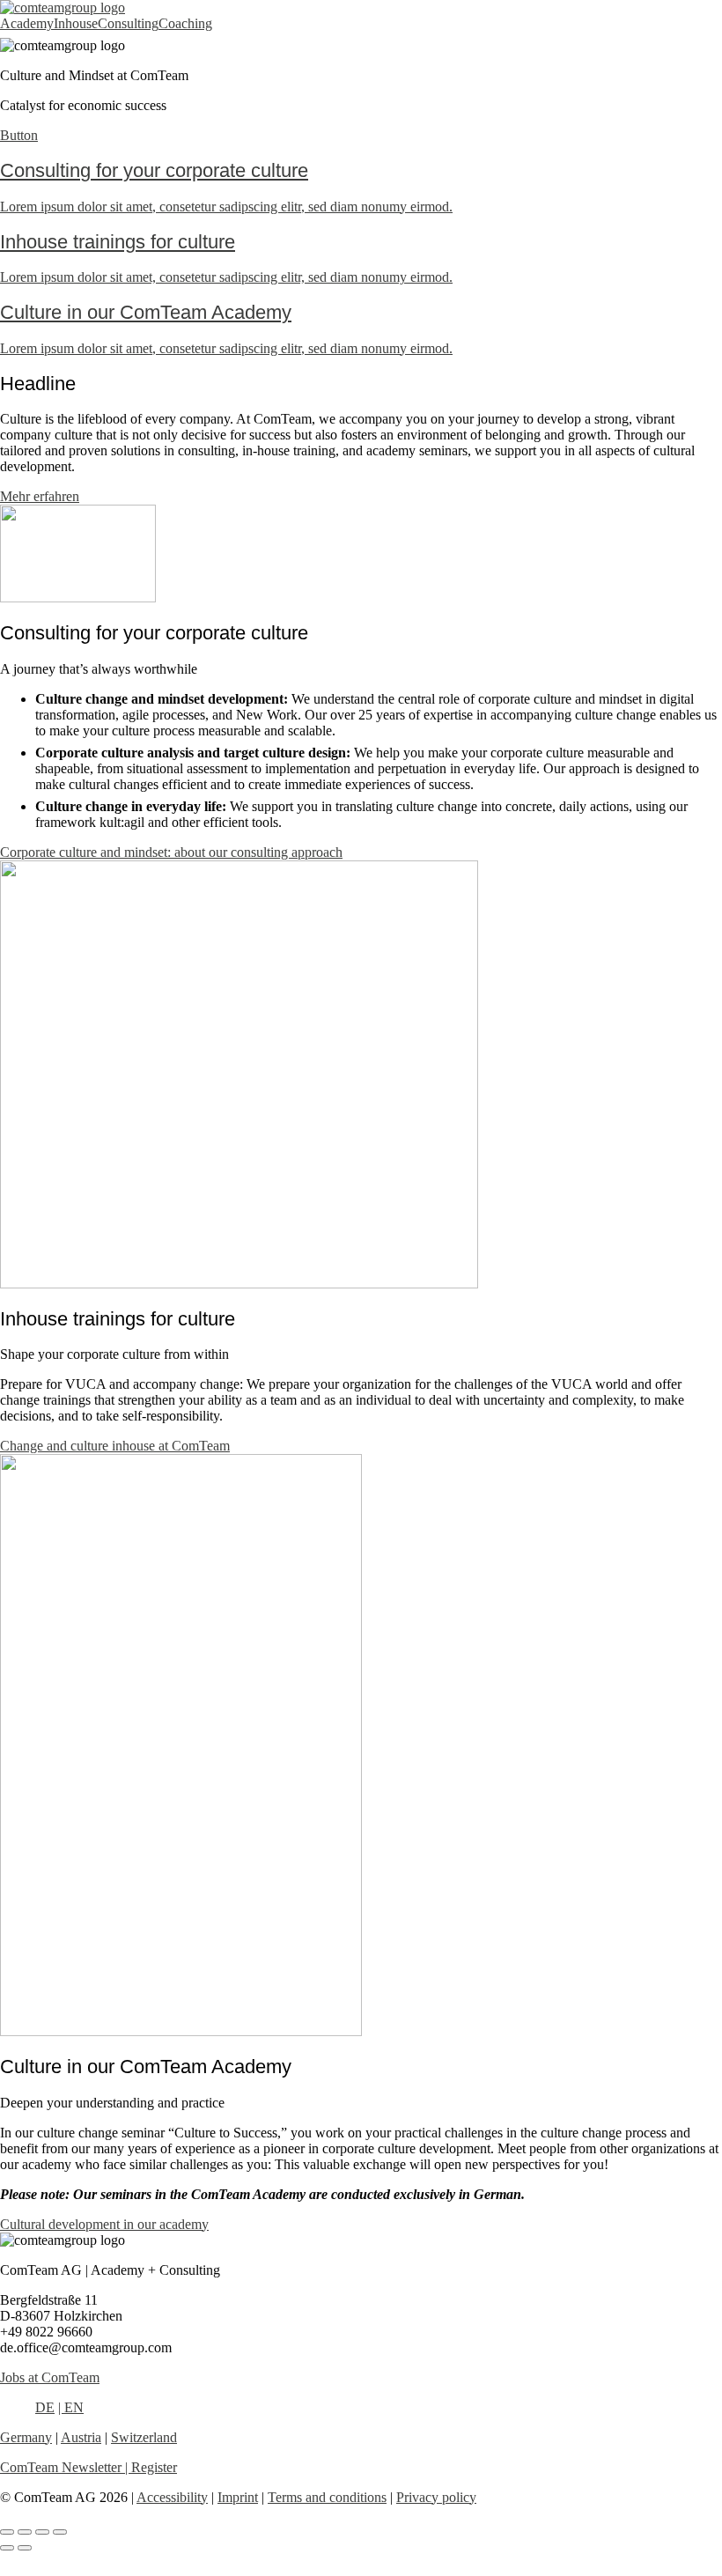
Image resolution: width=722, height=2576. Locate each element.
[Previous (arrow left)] (7, 2548)
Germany (26, 2437)
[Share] (42, 2532)
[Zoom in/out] (7, 2532)
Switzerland (144, 2437)
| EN (71, 2407)
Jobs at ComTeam (50, 2377)
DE (45, 2407)
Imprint (238, 2497)
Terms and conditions (327, 2497)
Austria (81, 2437)
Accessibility (172, 2497)
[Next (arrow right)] (25, 2548)
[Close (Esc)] (60, 2532)
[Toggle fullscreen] (25, 2532)
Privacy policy (436, 2497)
